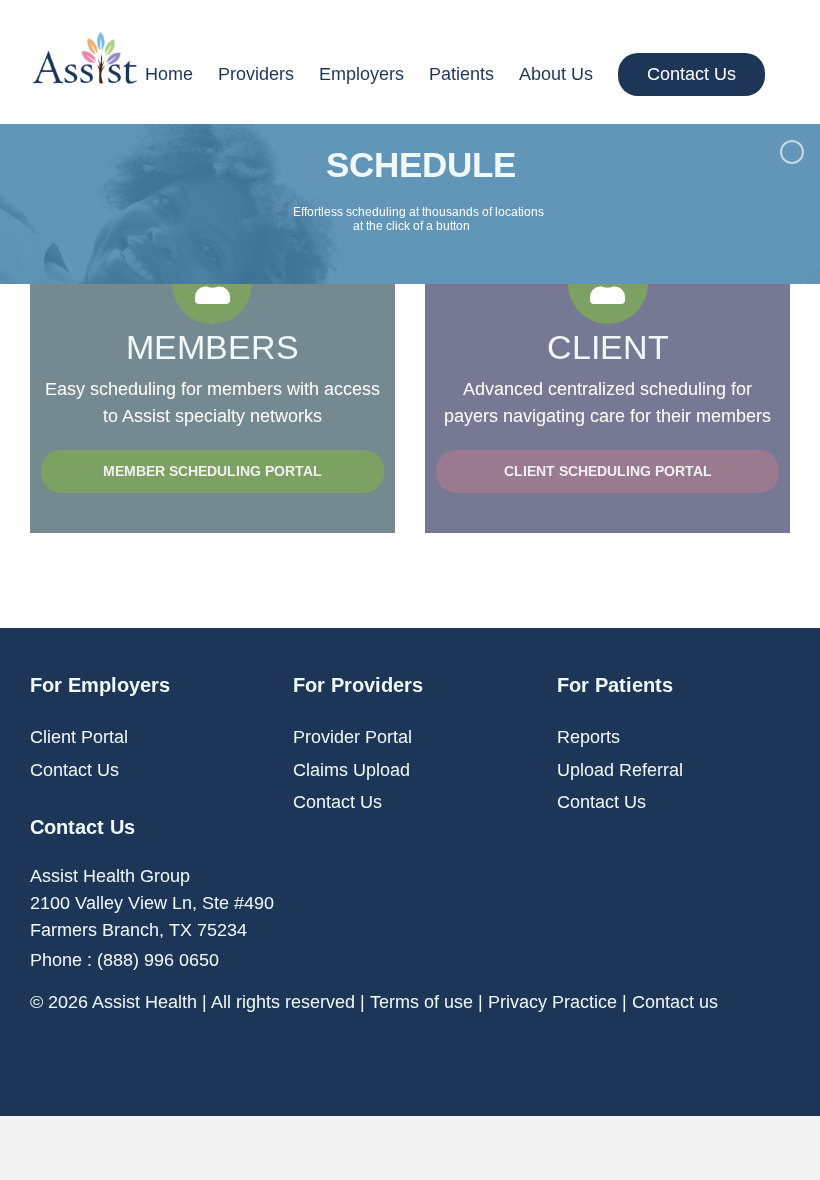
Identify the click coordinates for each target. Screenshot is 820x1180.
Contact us (675, 1002)
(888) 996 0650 (158, 960)
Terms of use (421, 1002)
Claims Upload (351, 770)
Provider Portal (352, 737)
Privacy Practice (552, 1002)
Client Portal (79, 737)
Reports (588, 737)
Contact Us (74, 770)
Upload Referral (620, 770)
